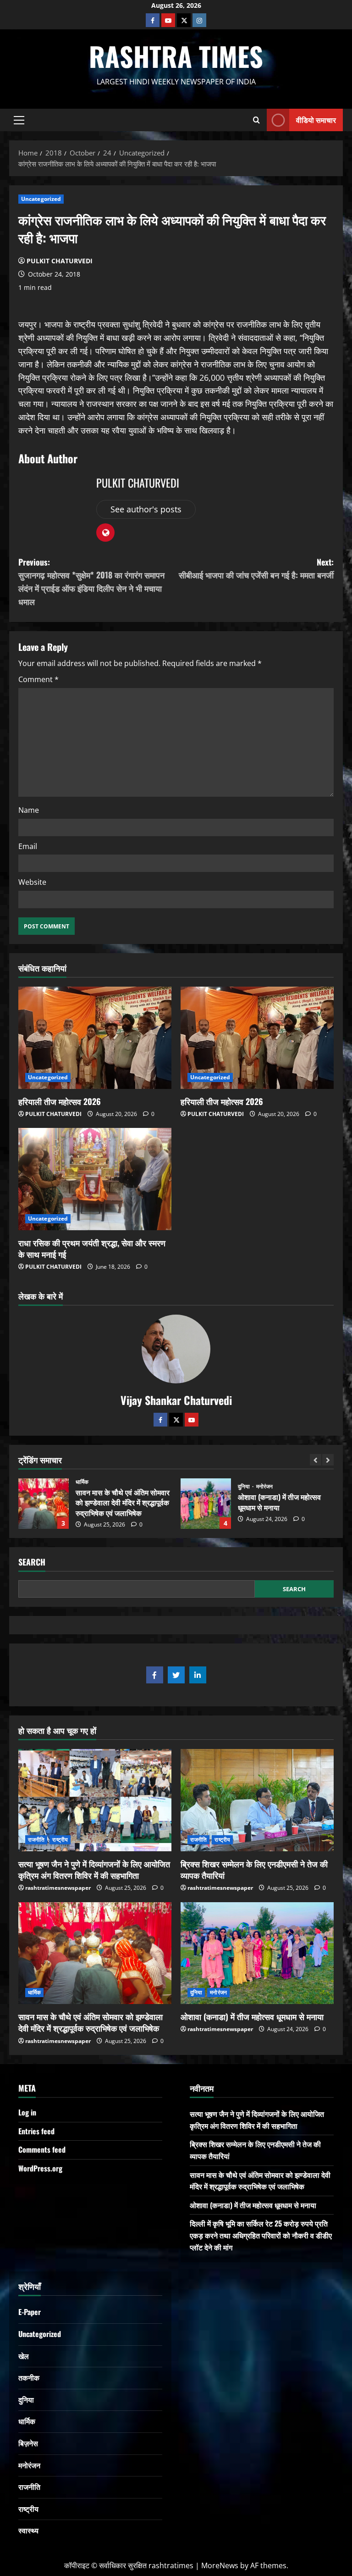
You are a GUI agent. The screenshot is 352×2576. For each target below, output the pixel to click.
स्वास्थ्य (28, 2530)
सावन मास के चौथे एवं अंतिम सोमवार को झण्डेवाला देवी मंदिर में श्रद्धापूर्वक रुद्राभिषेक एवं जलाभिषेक (91, 2022)
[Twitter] (176, 1420)
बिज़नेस (28, 2443)
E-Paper (30, 2312)
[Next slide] (328, 1460)
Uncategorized (41, 199)
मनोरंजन (102, 1487)
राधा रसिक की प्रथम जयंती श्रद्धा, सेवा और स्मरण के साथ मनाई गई (92, 1248)
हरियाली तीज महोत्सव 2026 (60, 1101)
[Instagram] (199, 20)
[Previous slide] (316, 1460)
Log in (27, 2112)
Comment (38, 679)
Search (32, 1562)
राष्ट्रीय (269, 1482)
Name (29, 810)
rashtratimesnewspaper (58, 1888)
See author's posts (146, 509)
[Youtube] (168, 20)
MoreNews (220, 2565)
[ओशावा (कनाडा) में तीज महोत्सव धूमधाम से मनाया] (257, 1953)
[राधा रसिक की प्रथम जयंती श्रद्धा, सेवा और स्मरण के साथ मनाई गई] (95, 1179)
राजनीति (247, 1482)
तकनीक (29, 2377)
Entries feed (36, 2131)
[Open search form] (256, 120)
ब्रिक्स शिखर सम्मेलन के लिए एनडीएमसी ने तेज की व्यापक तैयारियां (254, 1869)
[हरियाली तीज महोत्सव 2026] (95, 1038)
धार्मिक (34, 1992)
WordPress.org (40, 2168)
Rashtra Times (176, 56)
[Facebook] (153, 20)
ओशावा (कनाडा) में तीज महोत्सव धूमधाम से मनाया (44, 1504)
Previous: (91, 582)
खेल (24, 2356)
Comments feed (42, 2149)
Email (28, 846)
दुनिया (82, 1487)
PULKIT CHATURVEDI (60, 261)
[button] (19, 120)
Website (32, 882)
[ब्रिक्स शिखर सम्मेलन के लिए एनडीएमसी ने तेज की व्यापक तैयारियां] (257, 1800)
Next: (256, 569)
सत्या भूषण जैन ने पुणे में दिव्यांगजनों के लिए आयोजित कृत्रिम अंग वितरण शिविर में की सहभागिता (94, 1869)
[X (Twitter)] (184, 20)
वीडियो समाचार (316, 119)
